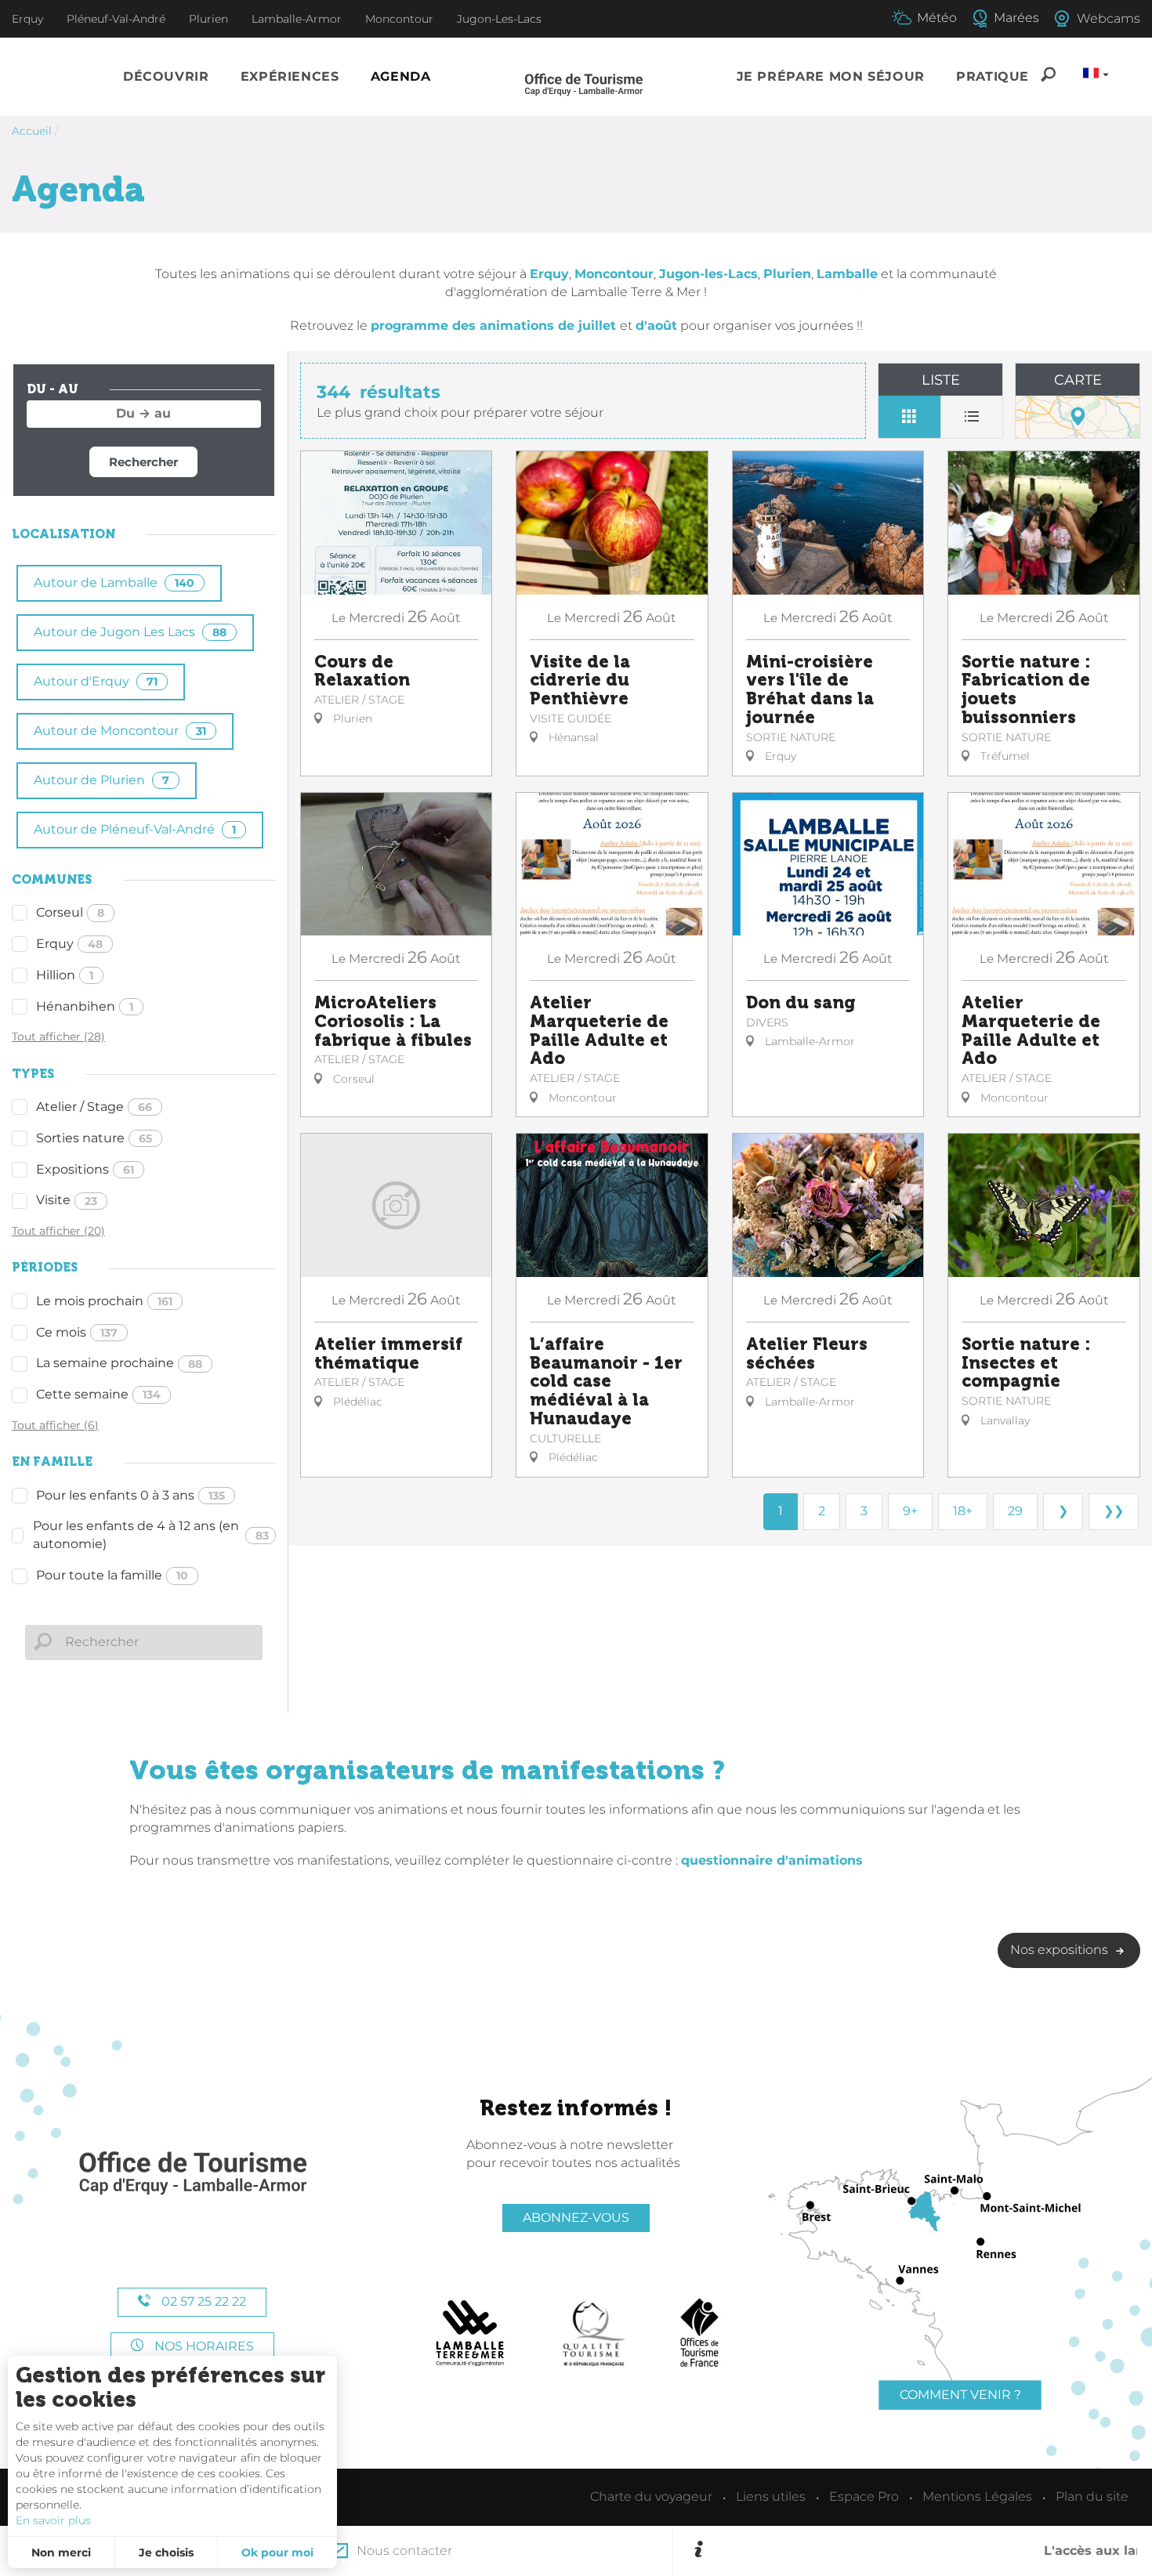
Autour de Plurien (101, 780)
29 (1015, 1511)
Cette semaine (98, 1394)
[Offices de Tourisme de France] (699, 2333)
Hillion (65, 975)
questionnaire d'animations (772, 1860)
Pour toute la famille (112, 1575)
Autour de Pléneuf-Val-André (135, 829)
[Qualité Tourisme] (594, 2333)
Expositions (85, 1169)
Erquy (69, 944)
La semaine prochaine (119, 1363)
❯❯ (1114, 1511)
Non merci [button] (61, 2552)
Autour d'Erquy (96, 681)
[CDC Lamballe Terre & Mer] (471, 2333)
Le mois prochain (104, 1301)
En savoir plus (53, 2520)
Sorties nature (94, 1138)
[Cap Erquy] (192, 2174)
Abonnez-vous (576, 2218)
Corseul (70, 912)
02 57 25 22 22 (202, 2301)
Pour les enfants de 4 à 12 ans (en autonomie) (151, 1535)
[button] (166, 77)
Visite (67, 1200)
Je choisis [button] (166, 2552)
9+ (910, 1511)
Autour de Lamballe (114, 582)
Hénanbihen (85, 1006)
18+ (963, 1511)
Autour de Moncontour (120, 731)
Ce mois (77, 1332)
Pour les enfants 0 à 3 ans (130, 1495)
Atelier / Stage (94, 1107)
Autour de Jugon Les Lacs (130, 632)
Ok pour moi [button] (277, 2552)
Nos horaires (203, 2346)
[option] (923, 2551)
